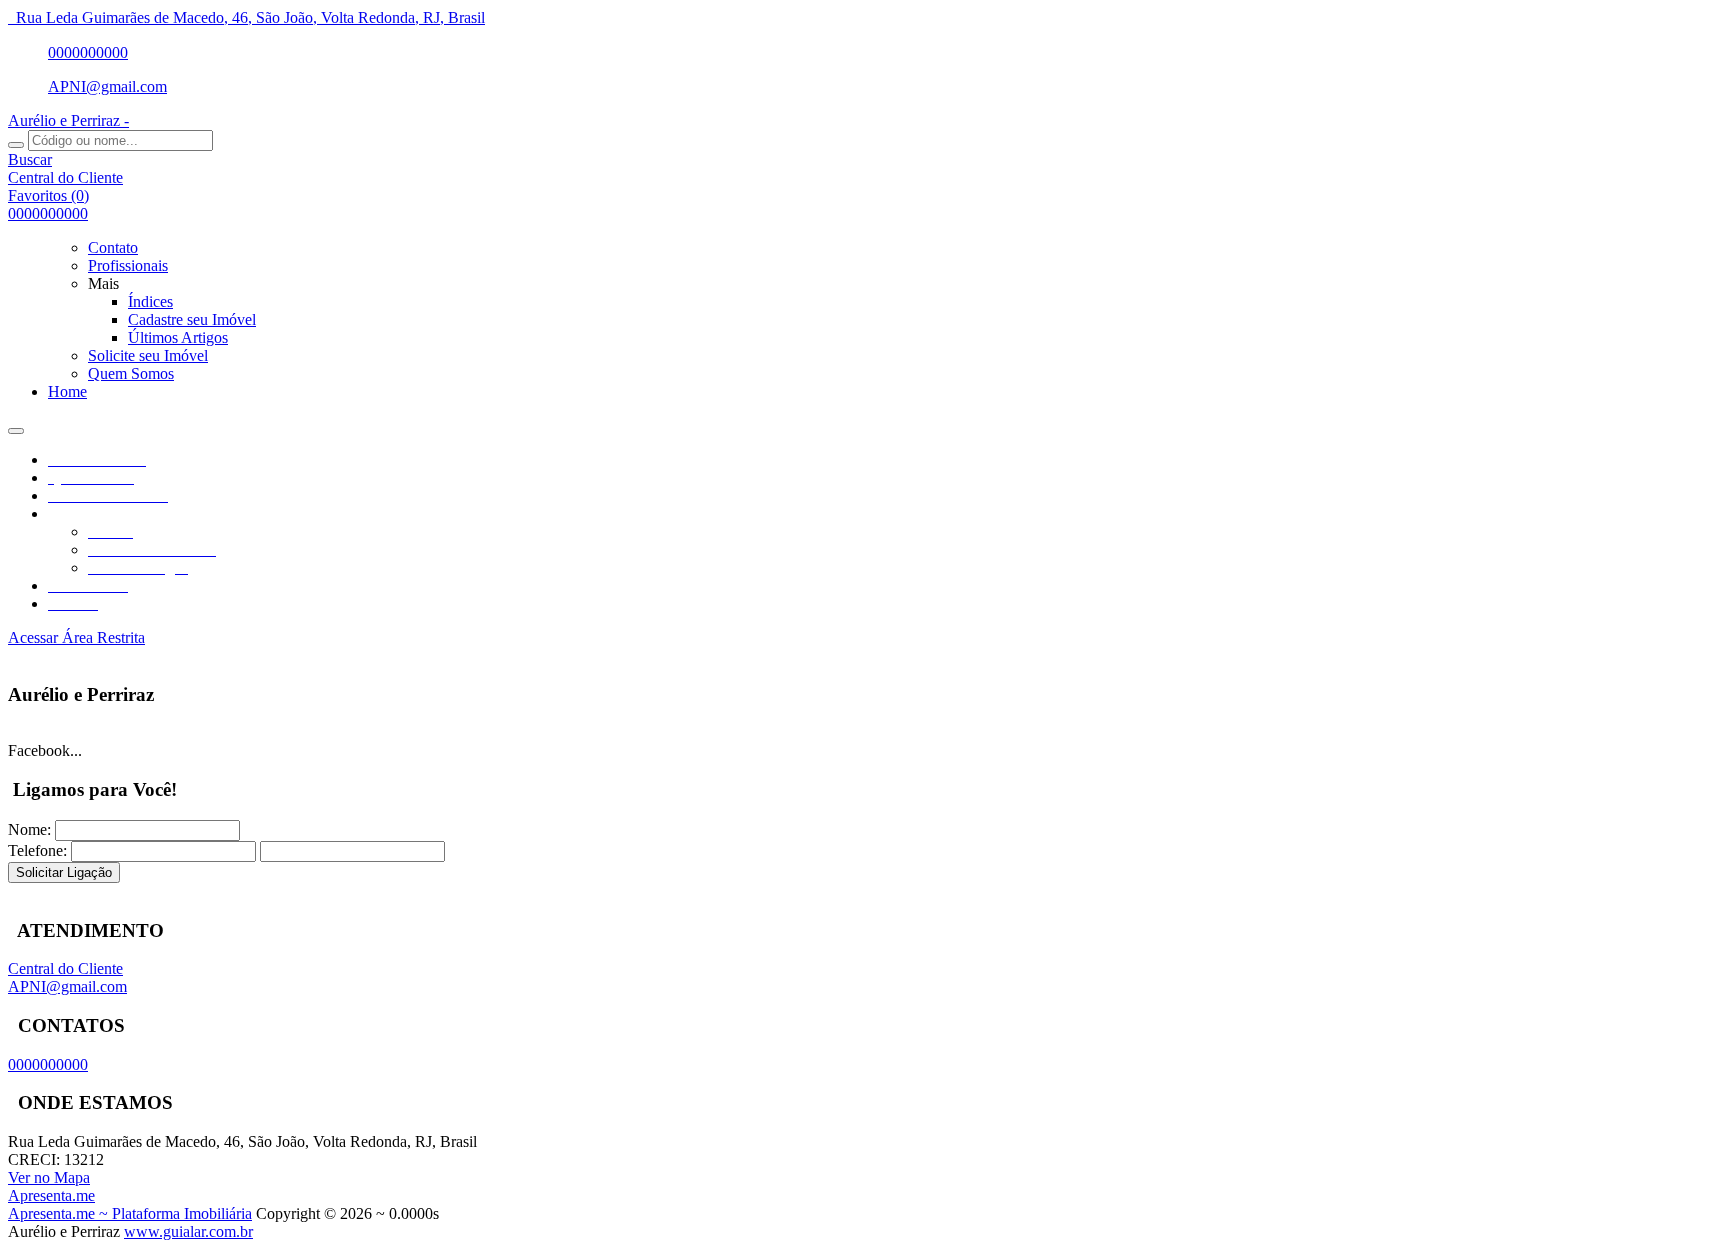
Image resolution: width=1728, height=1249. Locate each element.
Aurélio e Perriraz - (68, 120)
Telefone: (37, 850)
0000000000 (88, 52)
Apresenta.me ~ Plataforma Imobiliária (130, 1213)
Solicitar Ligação (64, 872)
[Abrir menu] (16, 425)
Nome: (29, 829)
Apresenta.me (51, 1195)
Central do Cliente (65, 968)
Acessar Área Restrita (76, 637)
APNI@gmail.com (107, 86)
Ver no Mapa (49, 1177)
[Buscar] (16, 145)
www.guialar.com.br (188, 1231)
